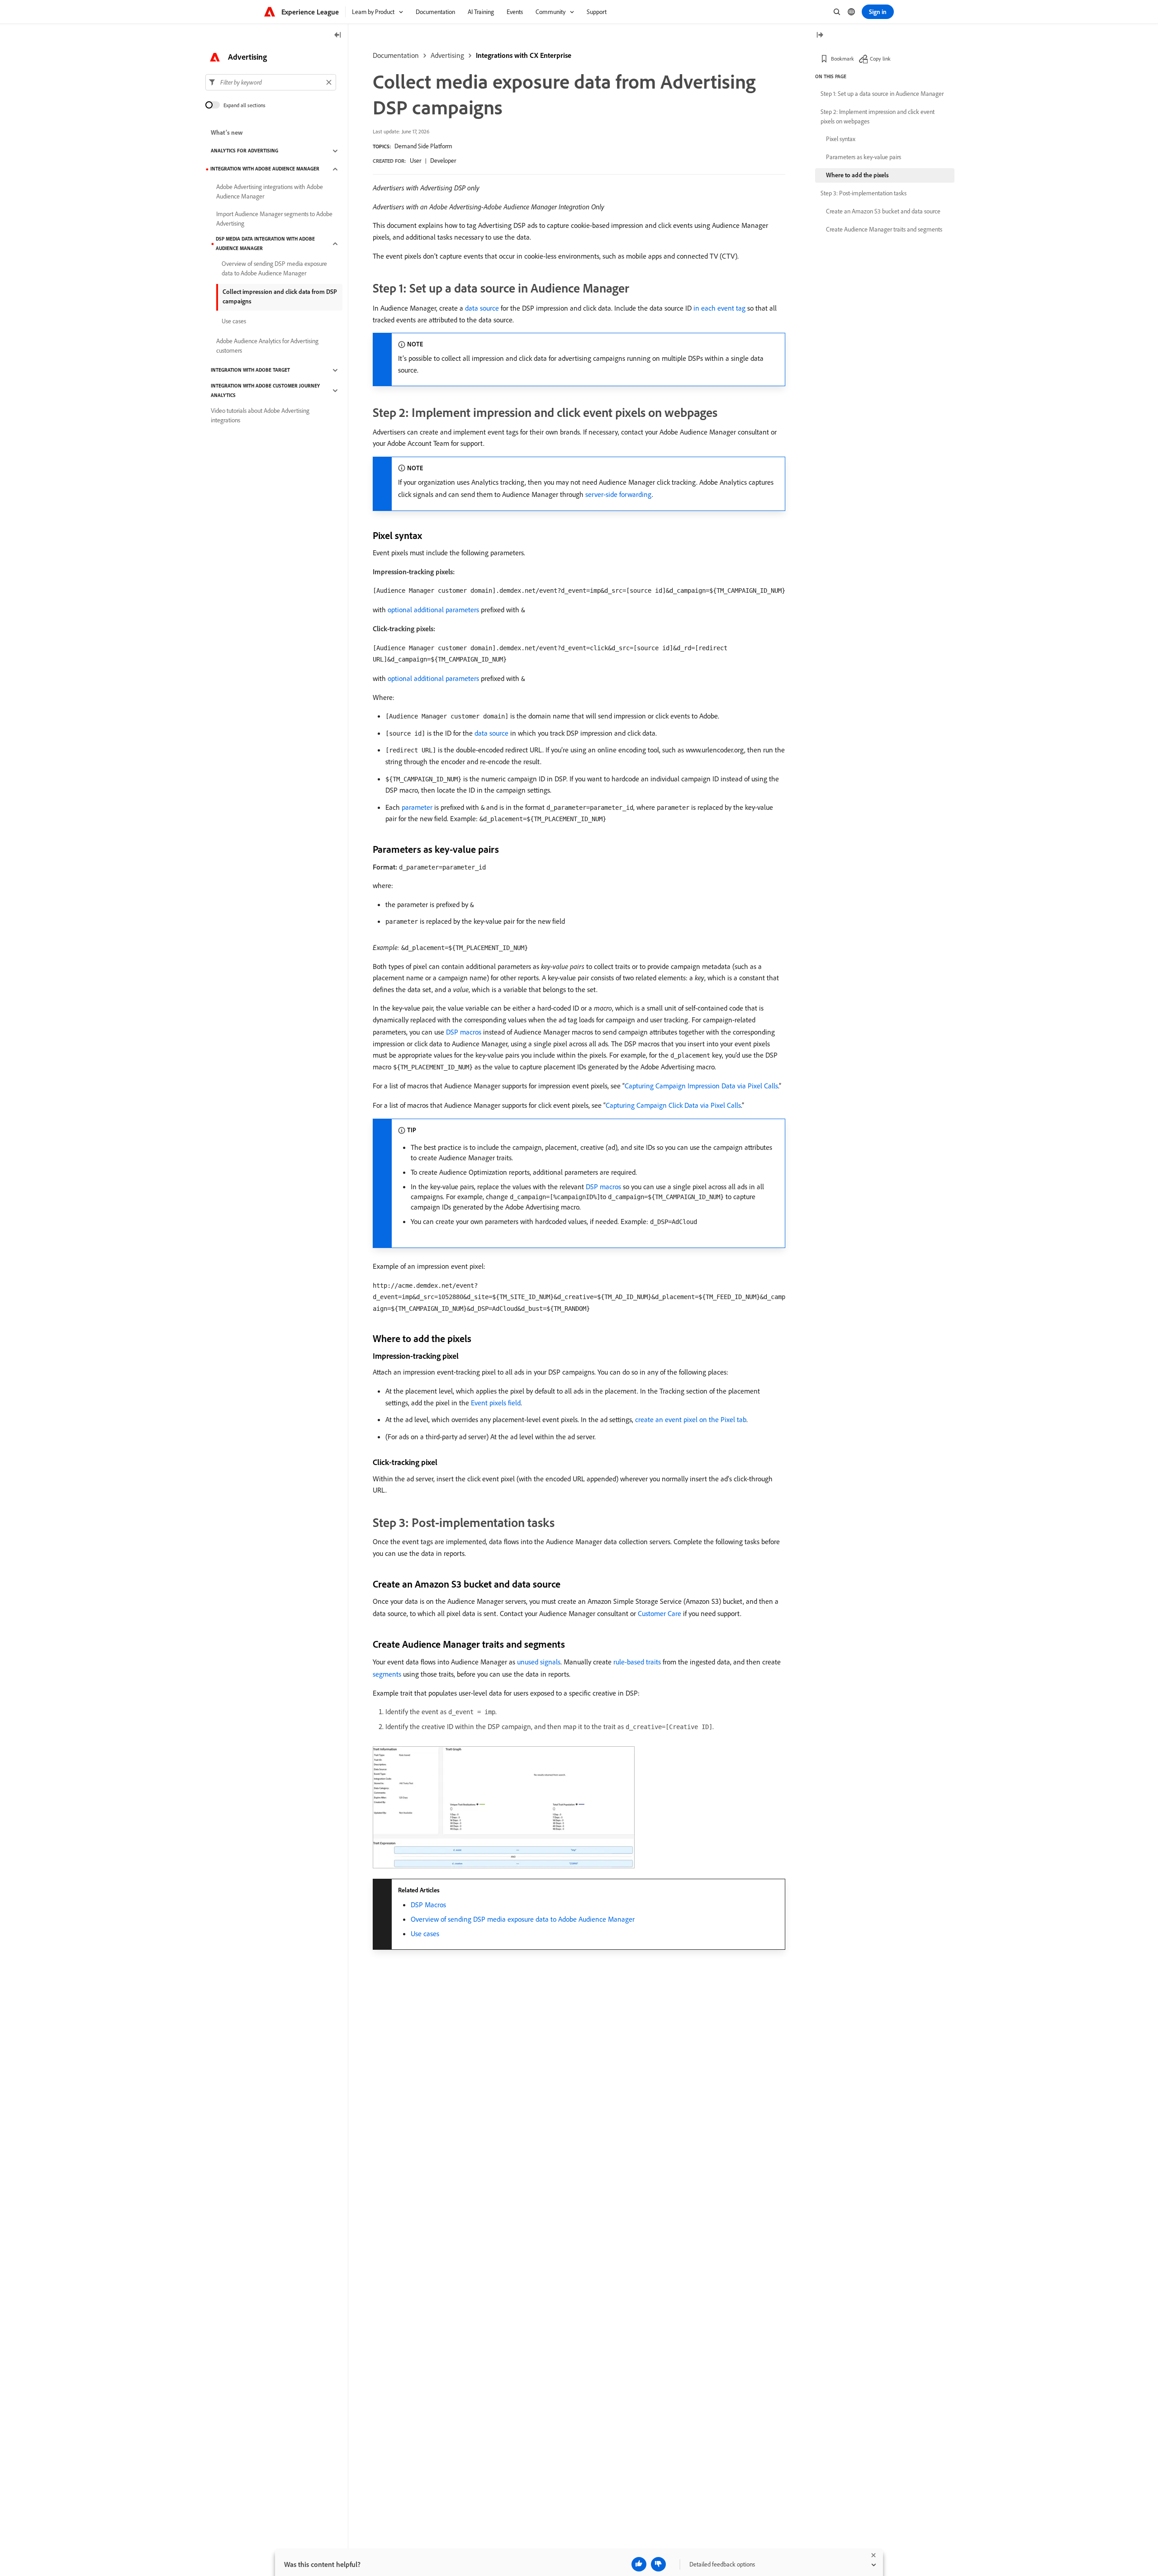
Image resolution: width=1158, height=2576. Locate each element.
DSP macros (464, 1032)
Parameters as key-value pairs (864, 157)
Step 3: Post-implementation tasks (864, 193)
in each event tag (719, 308)
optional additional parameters (433, 610)
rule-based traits (637, 1662)
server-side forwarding (619, 494)
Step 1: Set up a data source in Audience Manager (882, 94)
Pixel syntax (841, 139)
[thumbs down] (658, 2564)
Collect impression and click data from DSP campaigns (280, 296)
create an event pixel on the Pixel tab (691, 1419)
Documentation (396, 55)
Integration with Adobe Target (250, 370)
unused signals (539, 1662)
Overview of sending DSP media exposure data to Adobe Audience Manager (523, 1919)
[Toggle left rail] (338, 35)
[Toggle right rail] (820, 35)
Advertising (447, 55)
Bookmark (842, 59)
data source (482, 308)
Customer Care (660, 1613)
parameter (417, 807)
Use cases (425, 1933)
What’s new (227, 133)
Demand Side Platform (423, 146)
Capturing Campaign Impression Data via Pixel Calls (701, 1086)
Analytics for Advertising (244, 151)
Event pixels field (496, 1403)
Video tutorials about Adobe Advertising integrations (260, 415)
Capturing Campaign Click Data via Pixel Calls (673, 1105)
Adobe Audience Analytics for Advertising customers (267, 346)
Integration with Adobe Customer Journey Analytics (265, 390)
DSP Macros (428, 1905)
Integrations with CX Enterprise (524, 55)
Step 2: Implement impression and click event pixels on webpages (878, 116)
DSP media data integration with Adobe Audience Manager (265, 243)
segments (387, 1674)
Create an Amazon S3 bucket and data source (883, 211)
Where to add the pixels (857, 175)
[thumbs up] (639, 2564)
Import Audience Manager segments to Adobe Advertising (274, 219)
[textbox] (271, 82)
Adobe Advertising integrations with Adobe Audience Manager (270, 191)
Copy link (880, 59)
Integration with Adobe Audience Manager (265, 169)
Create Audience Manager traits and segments (884, 229)
